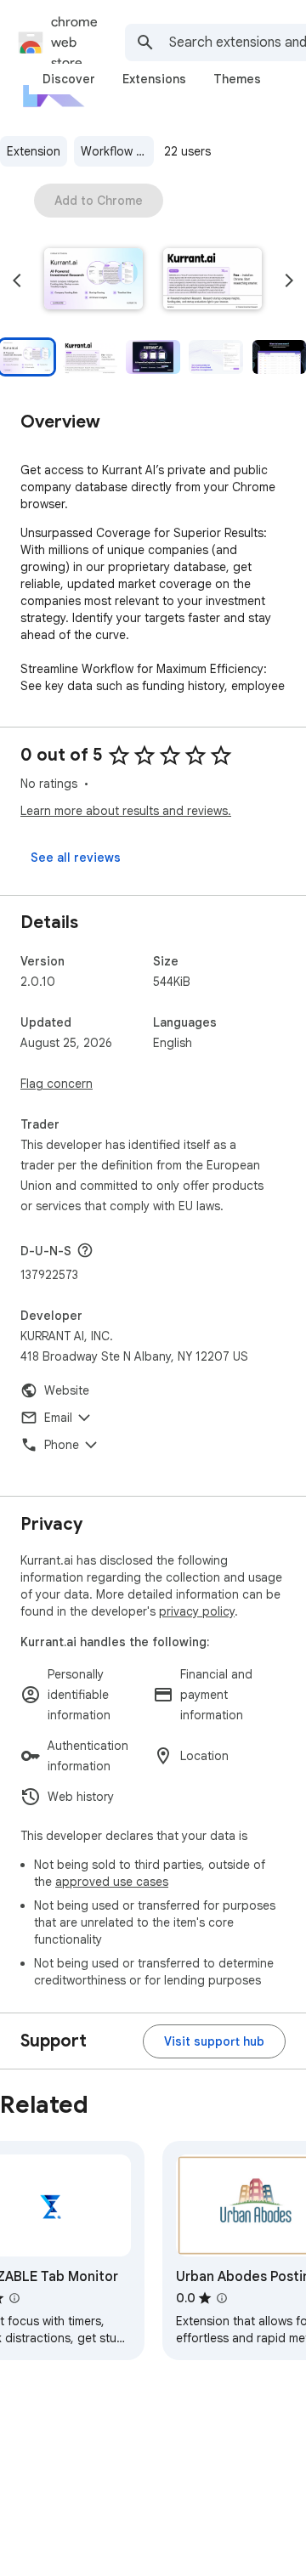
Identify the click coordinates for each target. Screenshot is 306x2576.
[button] (93, 280)
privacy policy (197, 1611)
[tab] (69, 79)
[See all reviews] (76, 858)
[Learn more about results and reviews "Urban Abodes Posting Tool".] (222, 2298)
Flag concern (57, 1084)
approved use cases (112, 1882)
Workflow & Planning (117, 151)
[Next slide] (289, 280)
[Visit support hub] (214, 2041)
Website (67, 1390)
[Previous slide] (17, 280)
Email (58, 1418)
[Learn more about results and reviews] (85, 1250)
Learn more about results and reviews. (126, 811)
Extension (34, 151)
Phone (62, 1445)
